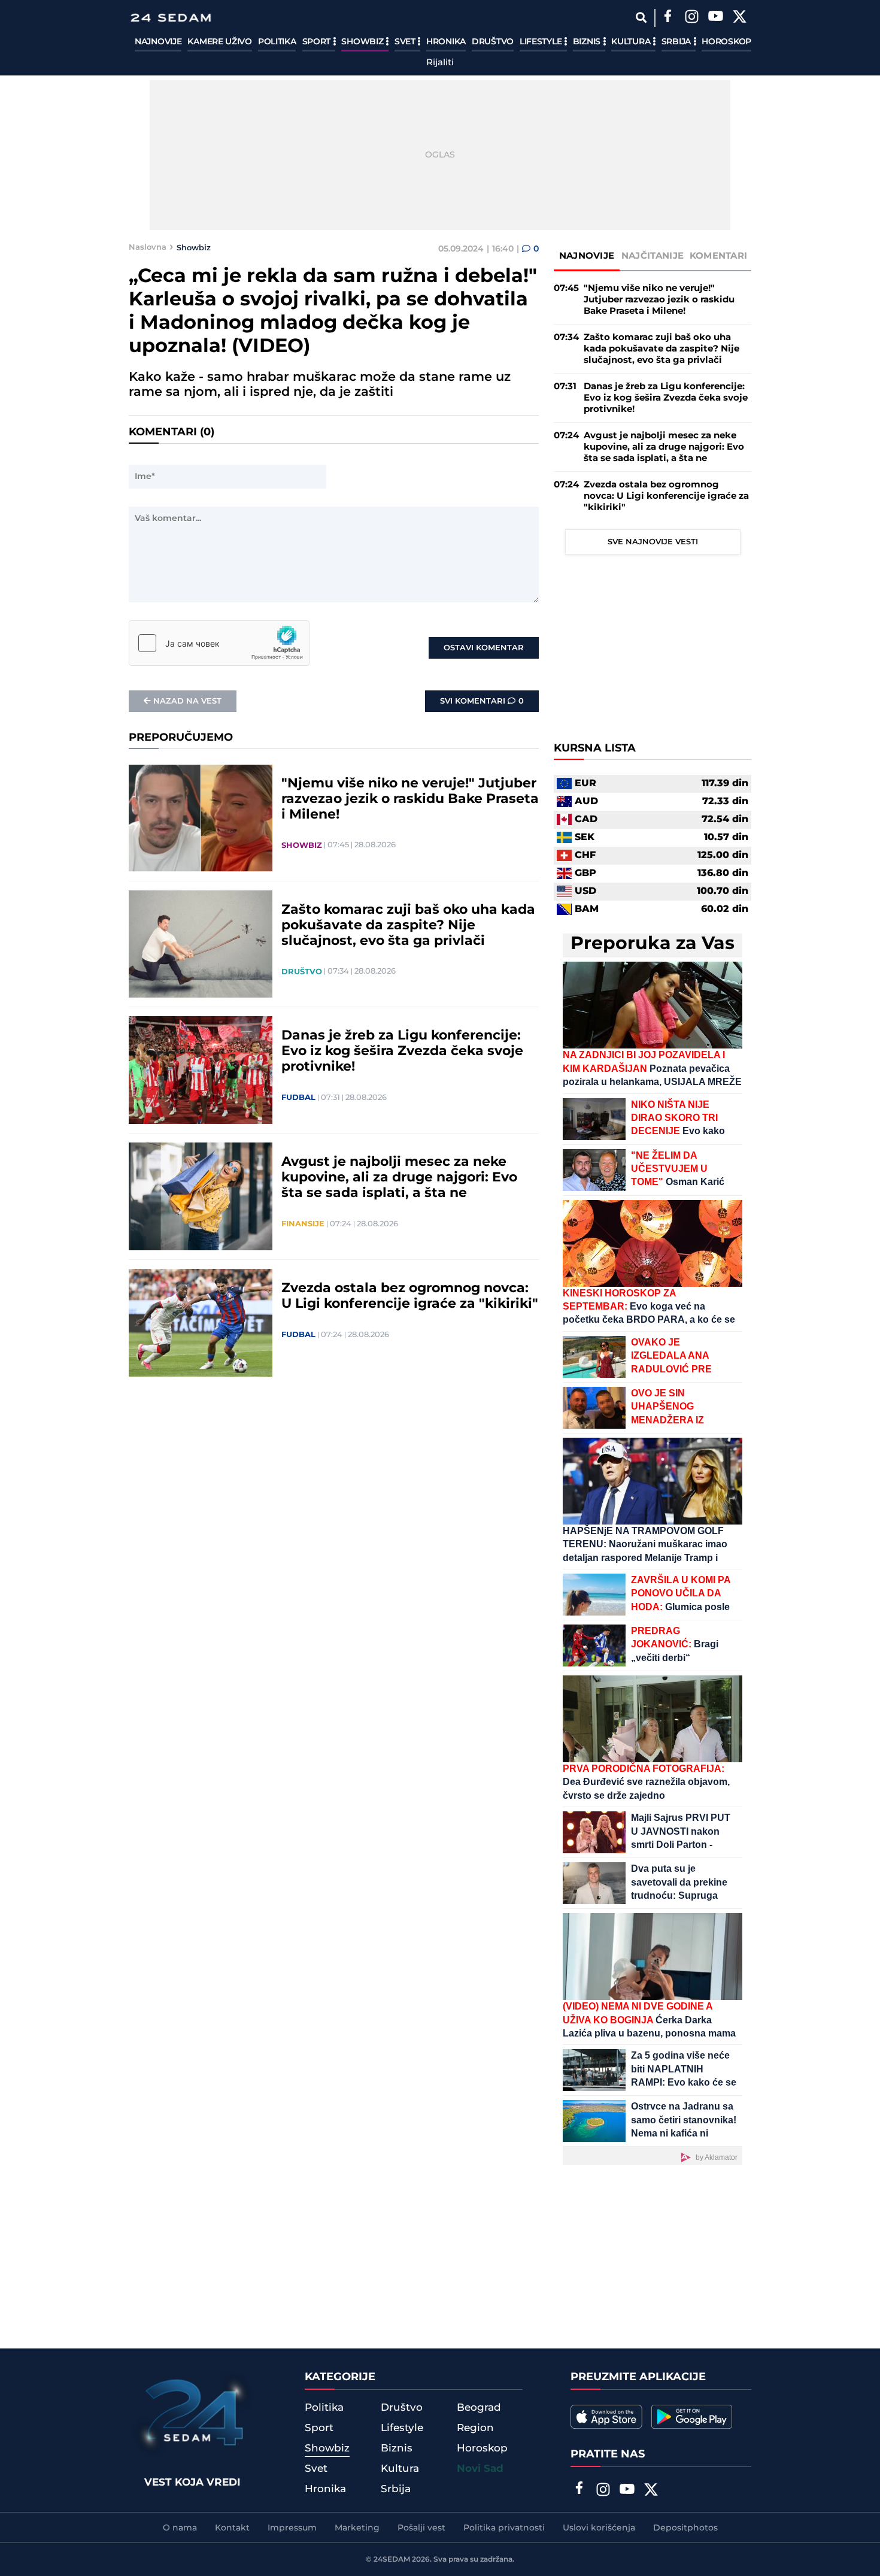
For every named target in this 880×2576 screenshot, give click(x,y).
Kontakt (232, 2528)
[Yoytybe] (715, 18)
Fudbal (298, 1098)
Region (475, 2428)
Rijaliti (440, 63)
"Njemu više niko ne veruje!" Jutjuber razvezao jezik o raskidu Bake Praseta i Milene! (410, 799)
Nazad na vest (187, 701)
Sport (318, 42)
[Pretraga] (641, 18)
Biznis (588, 42)
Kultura (632, 42)
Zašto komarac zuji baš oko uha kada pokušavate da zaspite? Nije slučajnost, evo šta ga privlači (408, 926)
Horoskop (726, 42)
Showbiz (363, 42)
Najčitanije (653, 256)
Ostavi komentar (484, 648)
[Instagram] (691, 18)
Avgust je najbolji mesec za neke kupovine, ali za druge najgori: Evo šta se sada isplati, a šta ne (399, 1178)
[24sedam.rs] (171, 18)
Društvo (493, 42)
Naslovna (148, 247)
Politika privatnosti (504, 2528)
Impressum (292, 2528)
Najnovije (158, 42)
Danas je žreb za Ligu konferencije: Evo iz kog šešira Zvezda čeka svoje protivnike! (402, 1051)
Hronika (446, 42)
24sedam (392, 2560)
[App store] (606, 2417)
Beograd (479, 2408)
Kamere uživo (219, 42)
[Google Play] (692, 2417)
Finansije (303, 1224)
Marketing (357, 2528)
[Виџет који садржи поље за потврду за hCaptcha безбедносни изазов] (219, 643)
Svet (406, 42)
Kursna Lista (595, 748)
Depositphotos (685, 2528)
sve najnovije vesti (653, 542)
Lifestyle (542, 42)
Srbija (677, 42)
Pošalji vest (421, 2528)
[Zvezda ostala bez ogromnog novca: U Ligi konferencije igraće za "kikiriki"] (201, 1323)
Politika (277, 42)
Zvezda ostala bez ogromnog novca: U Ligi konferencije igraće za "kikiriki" (410, 1296)
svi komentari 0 (482, 701)
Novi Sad (480, 2469)
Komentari (719, 256)
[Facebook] (667, 18)
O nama (180, 2528)
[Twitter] (739, 18)
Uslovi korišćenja (599, 2528)
